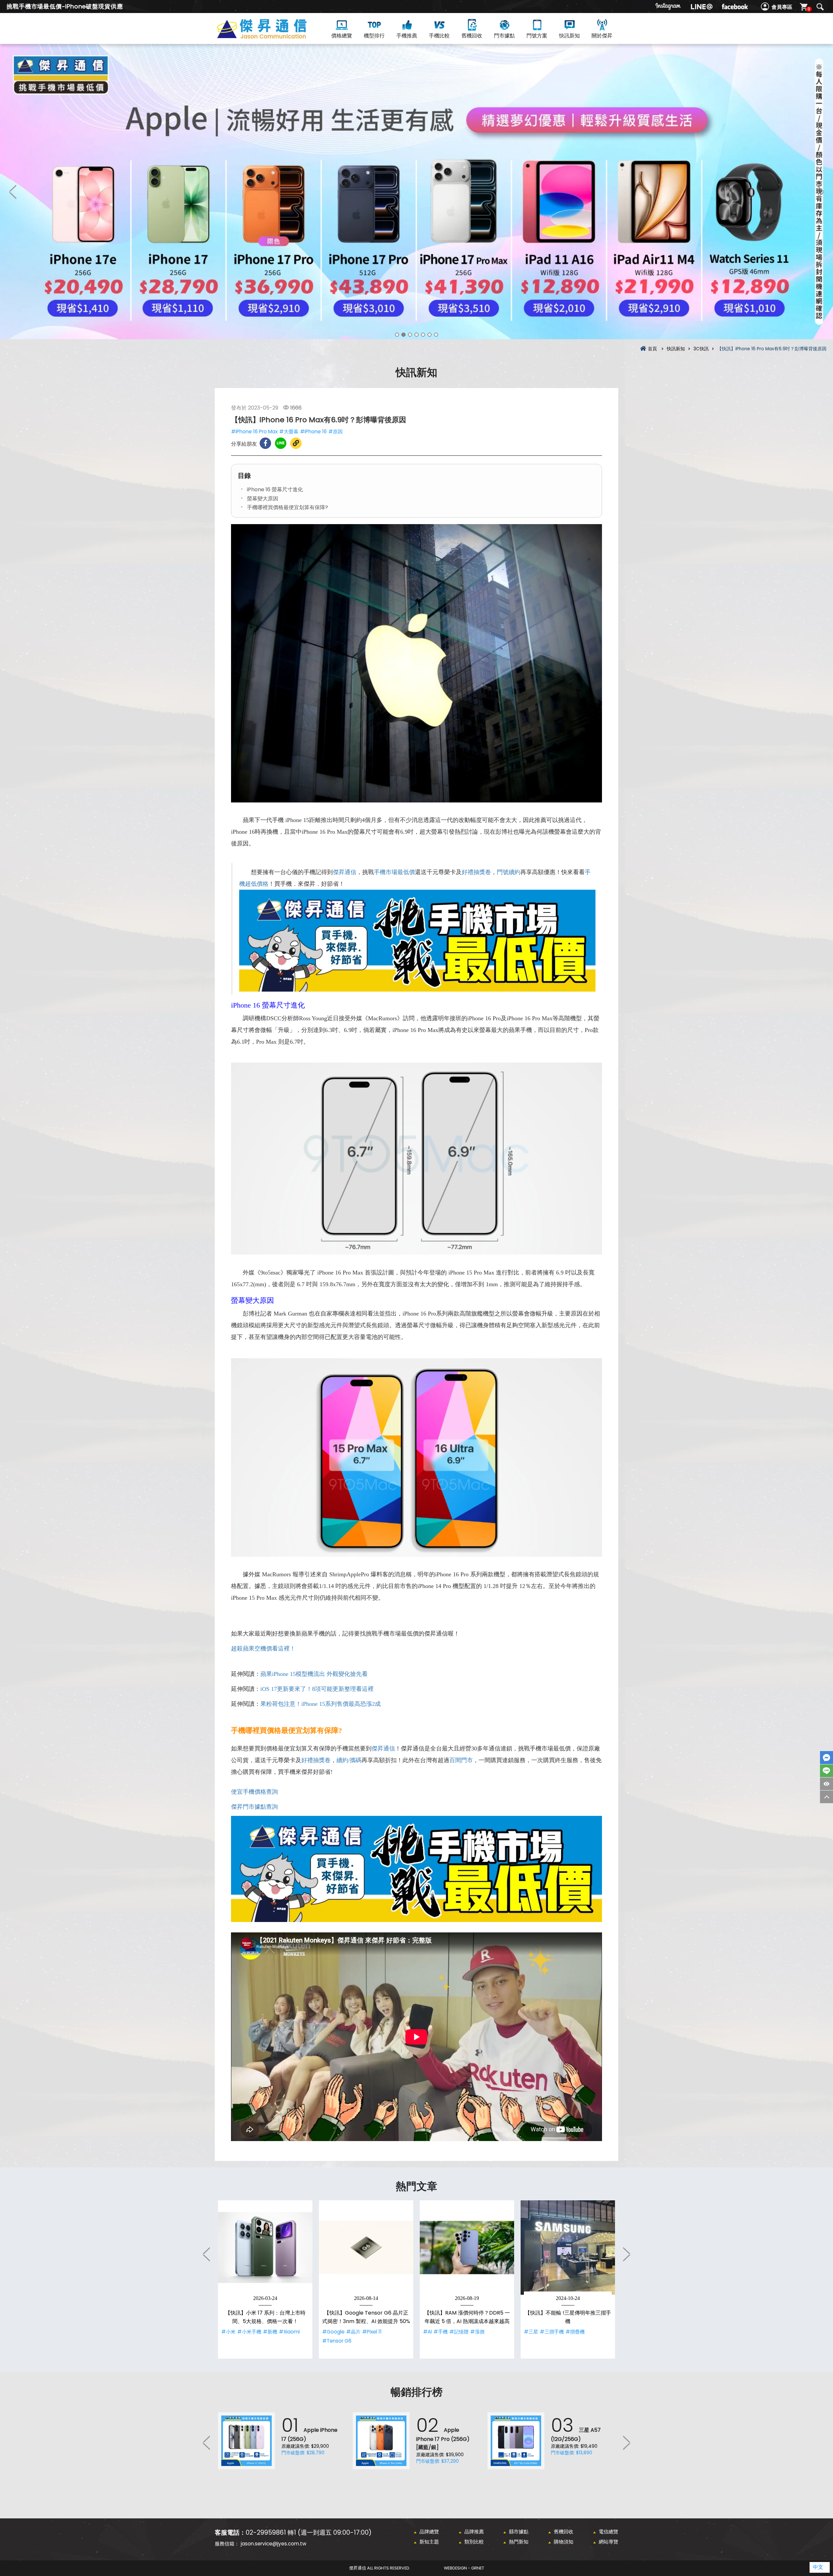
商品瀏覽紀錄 (826, 1784)
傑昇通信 (345, 872)
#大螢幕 (289, 432)
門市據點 (504, 36)
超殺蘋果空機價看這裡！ (263, 1649)
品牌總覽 (429, 2532)
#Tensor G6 (337, 2341)
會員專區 (782, 7)
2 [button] (403, 335)
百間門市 (461, 1760)
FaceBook (826, 1758)
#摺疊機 (575, 2332)
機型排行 (374, 36)
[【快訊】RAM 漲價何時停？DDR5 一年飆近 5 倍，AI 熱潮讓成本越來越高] (467, 2248)
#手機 (441, 2332)
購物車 (809, 9)
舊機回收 (472, 36)
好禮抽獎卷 (476, 872)
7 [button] (436, 335)
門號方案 (537, 36)
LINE (826, 1771)
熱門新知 (519, 2542)
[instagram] (668, 7)
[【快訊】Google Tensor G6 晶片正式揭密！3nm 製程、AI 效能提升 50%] (366, 2248)
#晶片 (353, 2332)
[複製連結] (296, 443)
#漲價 (477, 2332)
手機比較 (439, 36)
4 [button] (416, 335)
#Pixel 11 (372, 2332)
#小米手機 (249, 2332)
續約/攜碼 (349, 1760)
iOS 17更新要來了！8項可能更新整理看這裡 (317, 1689)
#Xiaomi (289, 2332)
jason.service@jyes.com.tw (273, 2544)
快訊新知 (569, 36)
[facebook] (735, 7)
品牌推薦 (474, 2532)
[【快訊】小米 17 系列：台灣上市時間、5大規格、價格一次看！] (265, 2248)
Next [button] (820, 192)
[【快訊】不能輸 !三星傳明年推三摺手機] (568, 2248)
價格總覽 (342, 36)
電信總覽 (608, 2532)
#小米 (228, 2332)
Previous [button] (13, 192)
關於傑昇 (602, 36)
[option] (416, 192)
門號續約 (509, 872)
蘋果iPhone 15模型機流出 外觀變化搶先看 (314, 1674)
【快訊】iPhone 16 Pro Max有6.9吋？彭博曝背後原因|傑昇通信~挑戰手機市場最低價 (273, 36)
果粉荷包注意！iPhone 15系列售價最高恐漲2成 (321, 1704)
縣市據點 (519, 2532)
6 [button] (430, 335)
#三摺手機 (552, 2332)
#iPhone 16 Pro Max (254, 432)
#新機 (270, 2332)
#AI (427, 2332)
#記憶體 (459, 2332)
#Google (333, 2332)
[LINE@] (702, 7)
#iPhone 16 (313, 432)
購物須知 (564, 2542)
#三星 (531, 2332)
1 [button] (397, 335)
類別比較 (474, 2542)
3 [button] (410, 335)
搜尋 (820, 7)
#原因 (335, 432)
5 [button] (423, 335)
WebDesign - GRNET (464, 2568)
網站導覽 (608, 2542)
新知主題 (429, 2542)
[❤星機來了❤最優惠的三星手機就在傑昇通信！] (416, 192)
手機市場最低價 (394, 872)
